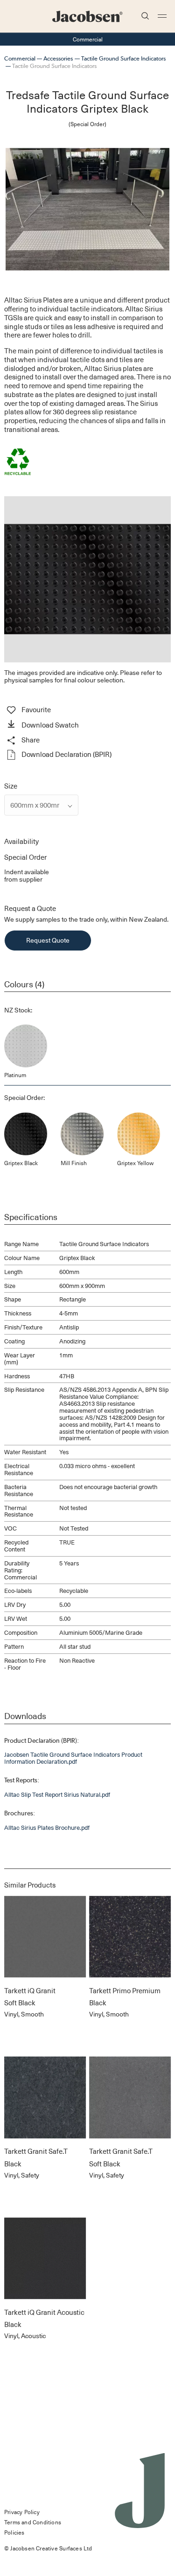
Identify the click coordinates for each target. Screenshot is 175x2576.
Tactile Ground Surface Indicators (123, 58)
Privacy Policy (22, 2512)
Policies (14, 2532)
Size (11, 786)
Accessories (58, 58)
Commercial (20, 58)
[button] (87, 725)
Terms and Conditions (33, 2522)
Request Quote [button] (48, 940)
